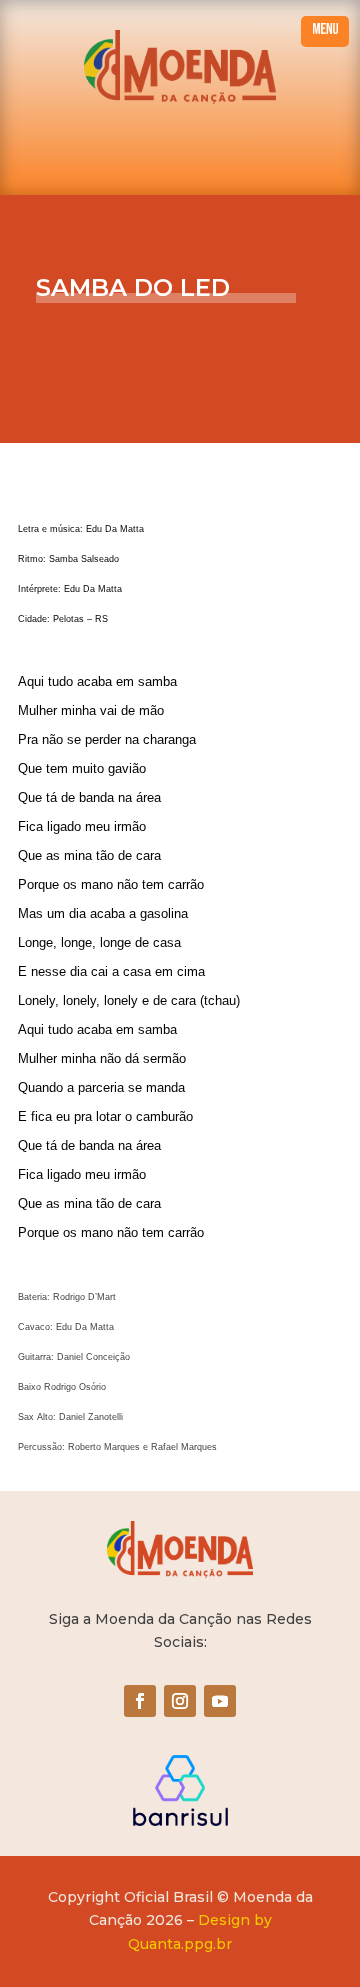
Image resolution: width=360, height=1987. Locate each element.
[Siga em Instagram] (180, 1701)
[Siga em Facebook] (140, 1701)
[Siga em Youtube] (220, 1701)
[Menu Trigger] (325, 31)
